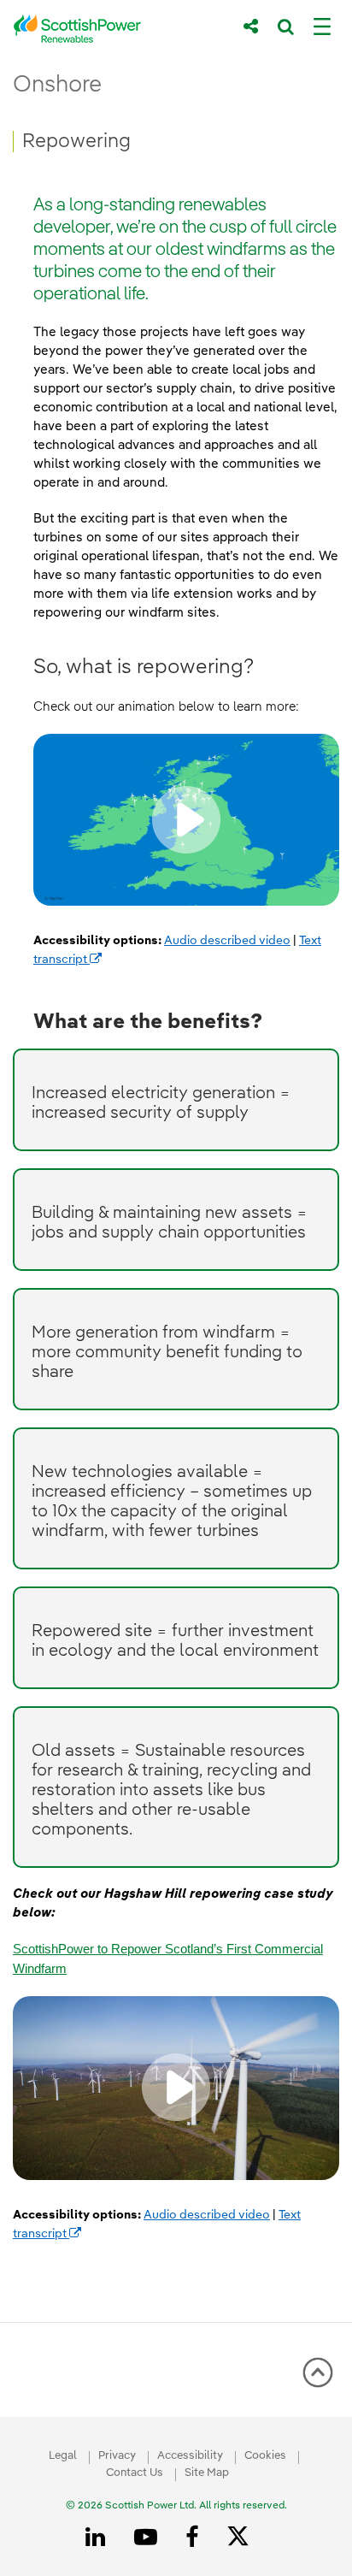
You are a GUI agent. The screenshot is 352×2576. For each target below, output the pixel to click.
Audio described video (227, 941)
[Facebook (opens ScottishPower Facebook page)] (195, 2538)
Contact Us (135, 2473)
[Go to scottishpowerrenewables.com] (116, 29)
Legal (63, 2456)
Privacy (117, 2456)
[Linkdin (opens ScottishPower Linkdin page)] (98, 2538)
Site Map (207, 2473)
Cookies (265, 2456)
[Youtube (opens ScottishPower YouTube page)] (149, 2538)
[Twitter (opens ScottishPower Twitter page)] (244, 2538)
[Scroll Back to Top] (318, 2378)
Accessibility (190, 2456)
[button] (186, 820)
